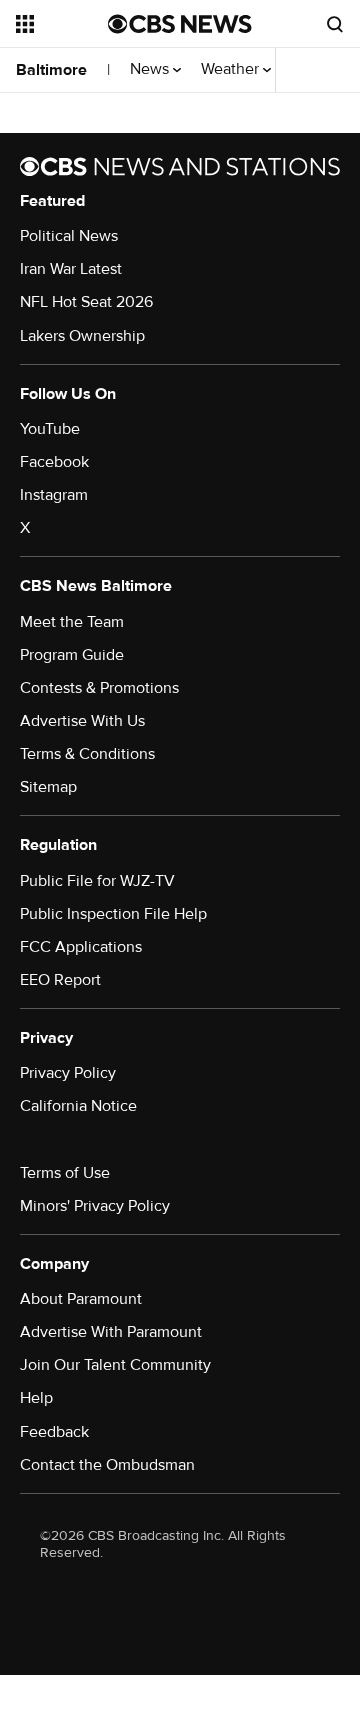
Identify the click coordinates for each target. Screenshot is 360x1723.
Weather (232, 69)
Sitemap (48, 787)
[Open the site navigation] (62, 24)
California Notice (78, 1106)
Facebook (54, 462)
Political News (69, 236)
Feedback (54, 1432)
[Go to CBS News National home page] (180, 24)
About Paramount (81, 1299)
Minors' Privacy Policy (95, 1206)
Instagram (54, 495)
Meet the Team (72, 622)
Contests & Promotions (99, 688)
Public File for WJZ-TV (97, 881)
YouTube (50, 429)
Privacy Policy (68, 1073)
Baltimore (51, 70)
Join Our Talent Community (115, 1365)
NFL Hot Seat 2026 (86, 302)
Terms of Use (65, 1173)
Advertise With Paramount (111, 1332)
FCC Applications (81, 947)
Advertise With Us (82, 721)
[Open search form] (335, 24)
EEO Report (60, 980)
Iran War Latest (71, 269)
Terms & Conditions (87, 754)
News (151, 69)
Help (36, 1398)
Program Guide (72, 655)
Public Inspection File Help (113, 914)
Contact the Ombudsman (107, 1465)
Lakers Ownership (82, 336)
